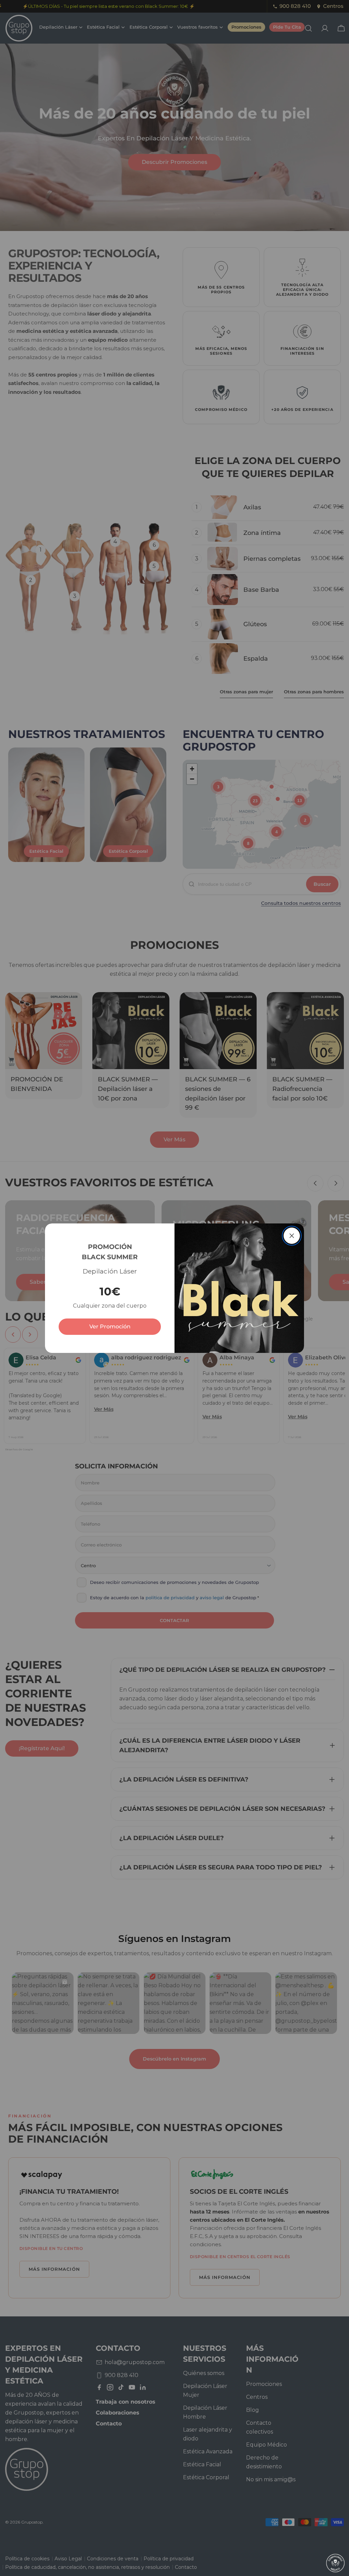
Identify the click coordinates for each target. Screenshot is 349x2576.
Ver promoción (110, 1326)
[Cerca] (292, 1236)
